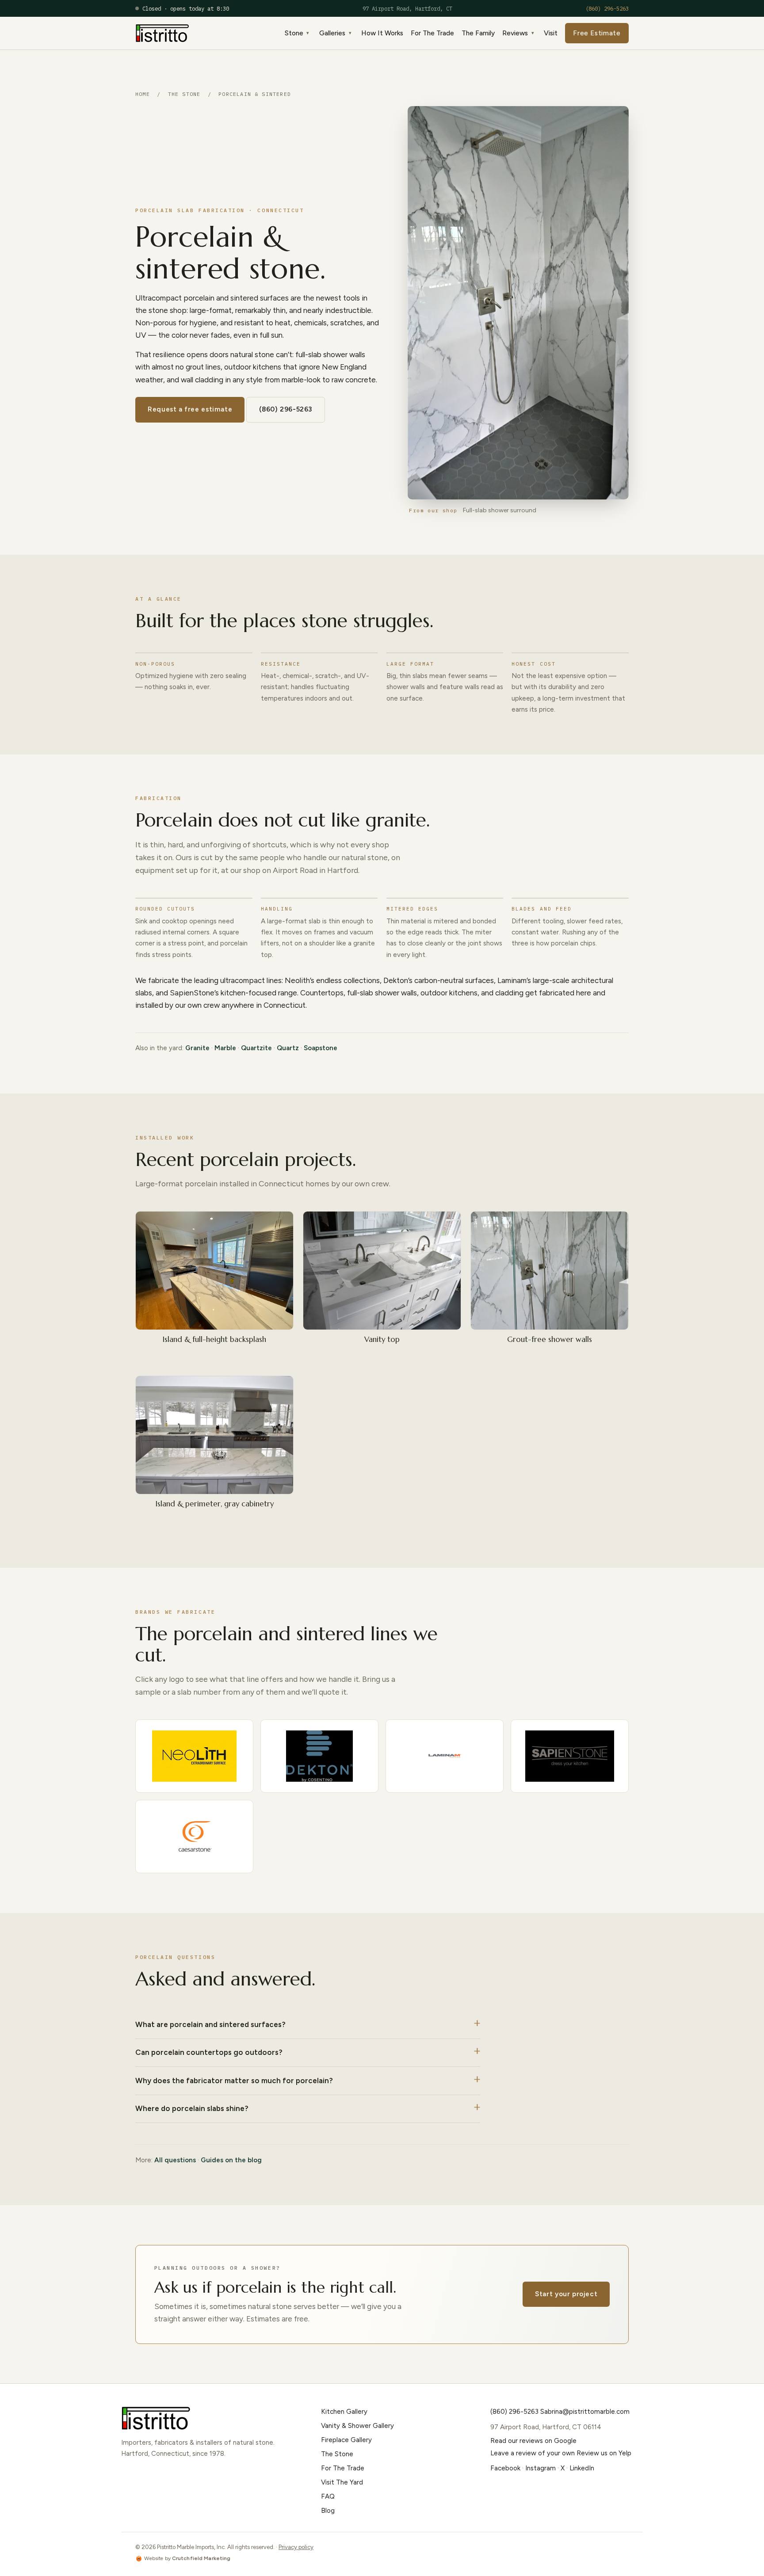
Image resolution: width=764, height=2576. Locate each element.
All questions (175, 2160)
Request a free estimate (190, 409)
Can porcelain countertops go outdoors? (209, 2052)
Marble (225, 1048)
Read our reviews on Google (533, 2441)
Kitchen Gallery (344, 2412)
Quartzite (256, 1048)
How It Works (382, 33)
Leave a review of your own (533, 2453)
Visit (551, 33)
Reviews (515, 33)
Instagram (541, 2468)
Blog (328, 2511)
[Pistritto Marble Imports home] (162, 33)
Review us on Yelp (604, 2453)
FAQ (328, 2496)
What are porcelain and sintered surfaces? (210, 2024)
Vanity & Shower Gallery (357, 2426)
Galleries (332, 33)
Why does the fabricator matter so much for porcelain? (234, 2081)
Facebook (505, 2468)
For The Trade (432, 33)
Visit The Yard (342, 2482)
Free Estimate (597, 33)
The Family (478, 33)
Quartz (288, 1048)
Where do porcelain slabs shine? (192, 2108)
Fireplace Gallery (346, 2440)
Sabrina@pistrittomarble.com (585, 2412)
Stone (294, 33)
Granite (197, 1048)
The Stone (184, 94)
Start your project (566, 2294)
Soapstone (321, 1048)
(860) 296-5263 (607, 8)
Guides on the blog (231, 2160)
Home (143, 94)
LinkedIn (582, 2468)
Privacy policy (296, 2547)
